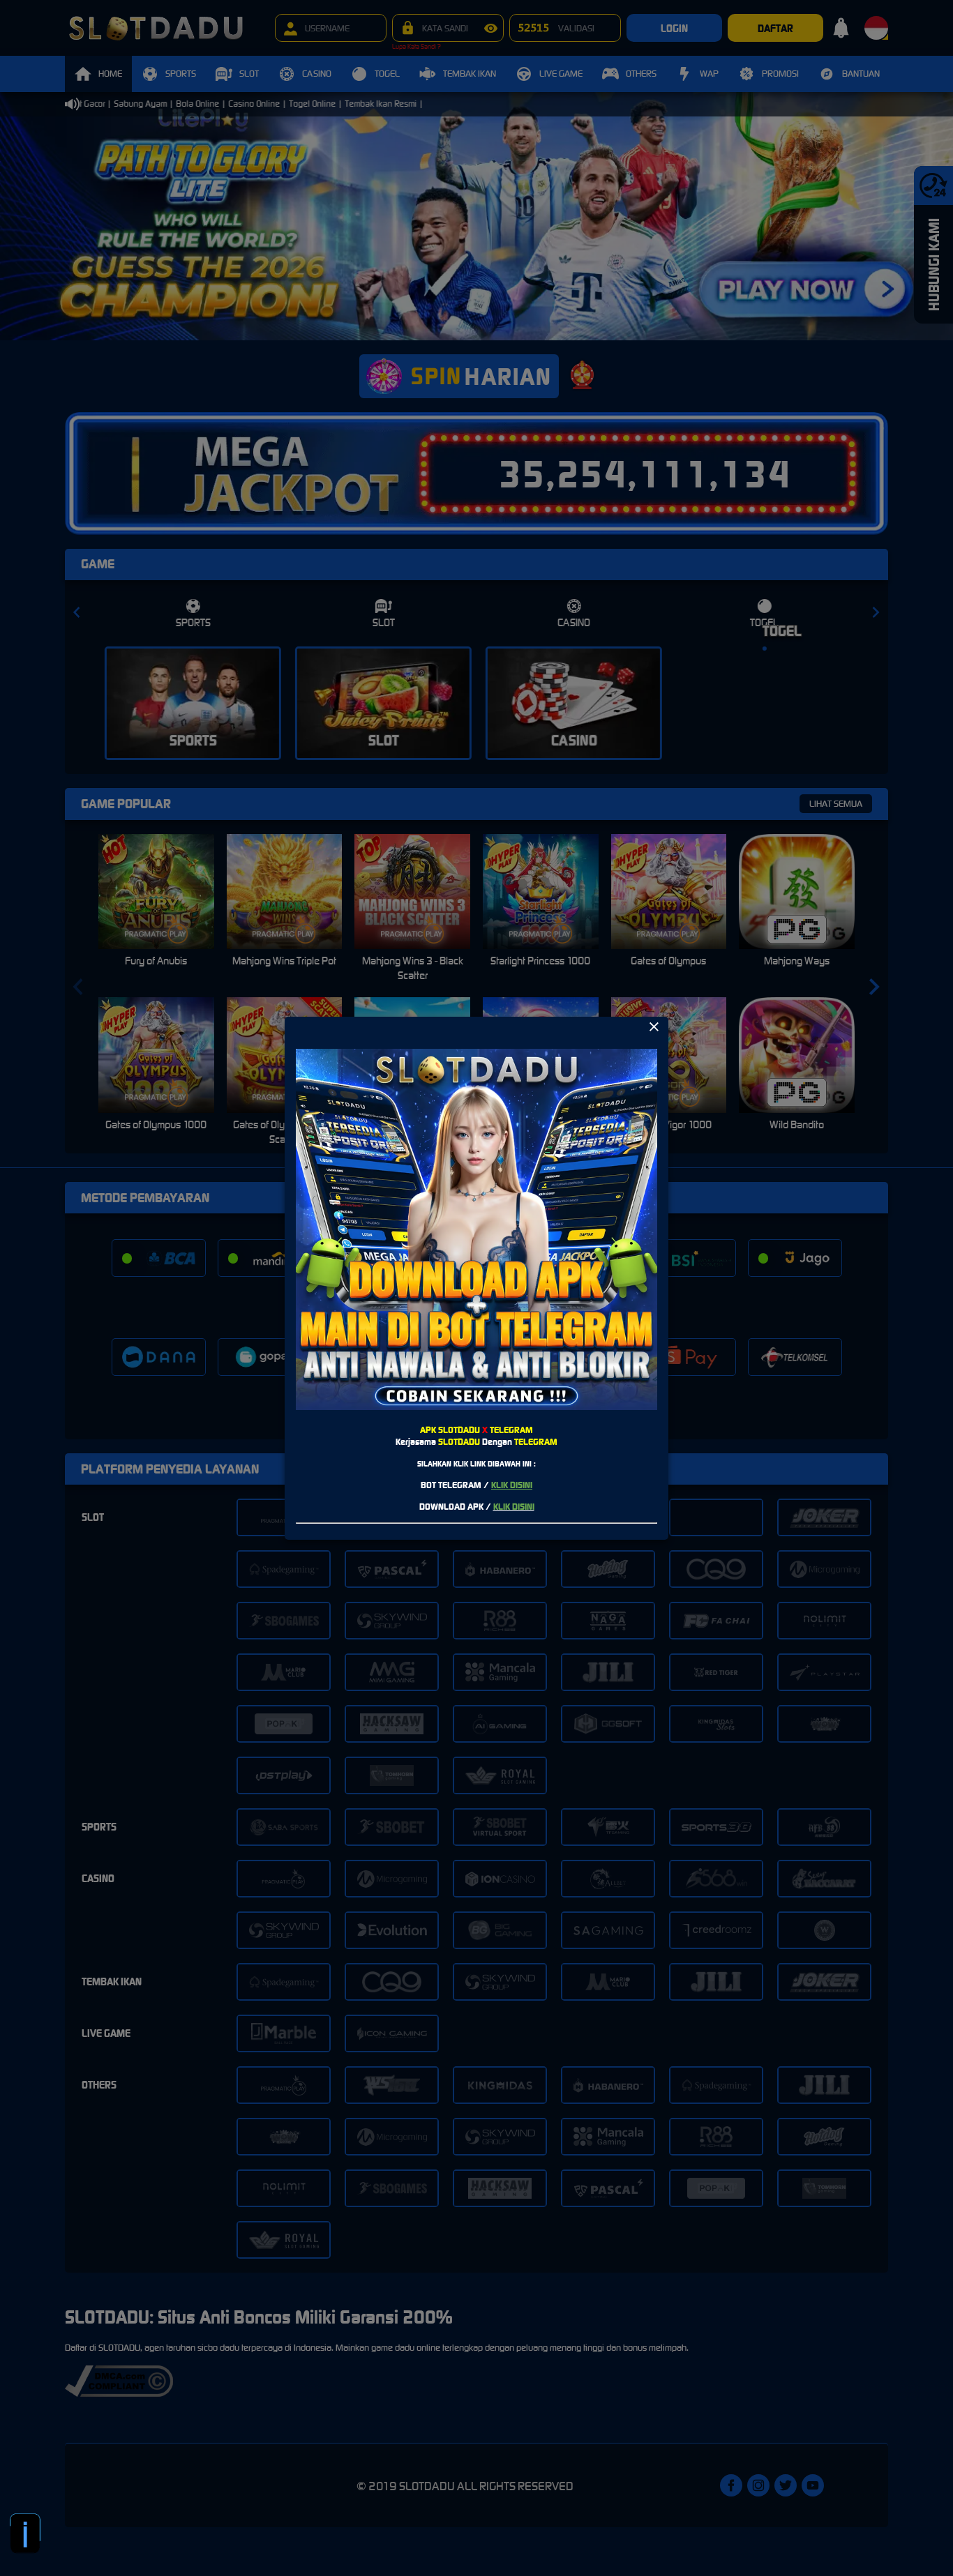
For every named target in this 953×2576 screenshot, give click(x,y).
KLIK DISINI (512, 1485)
